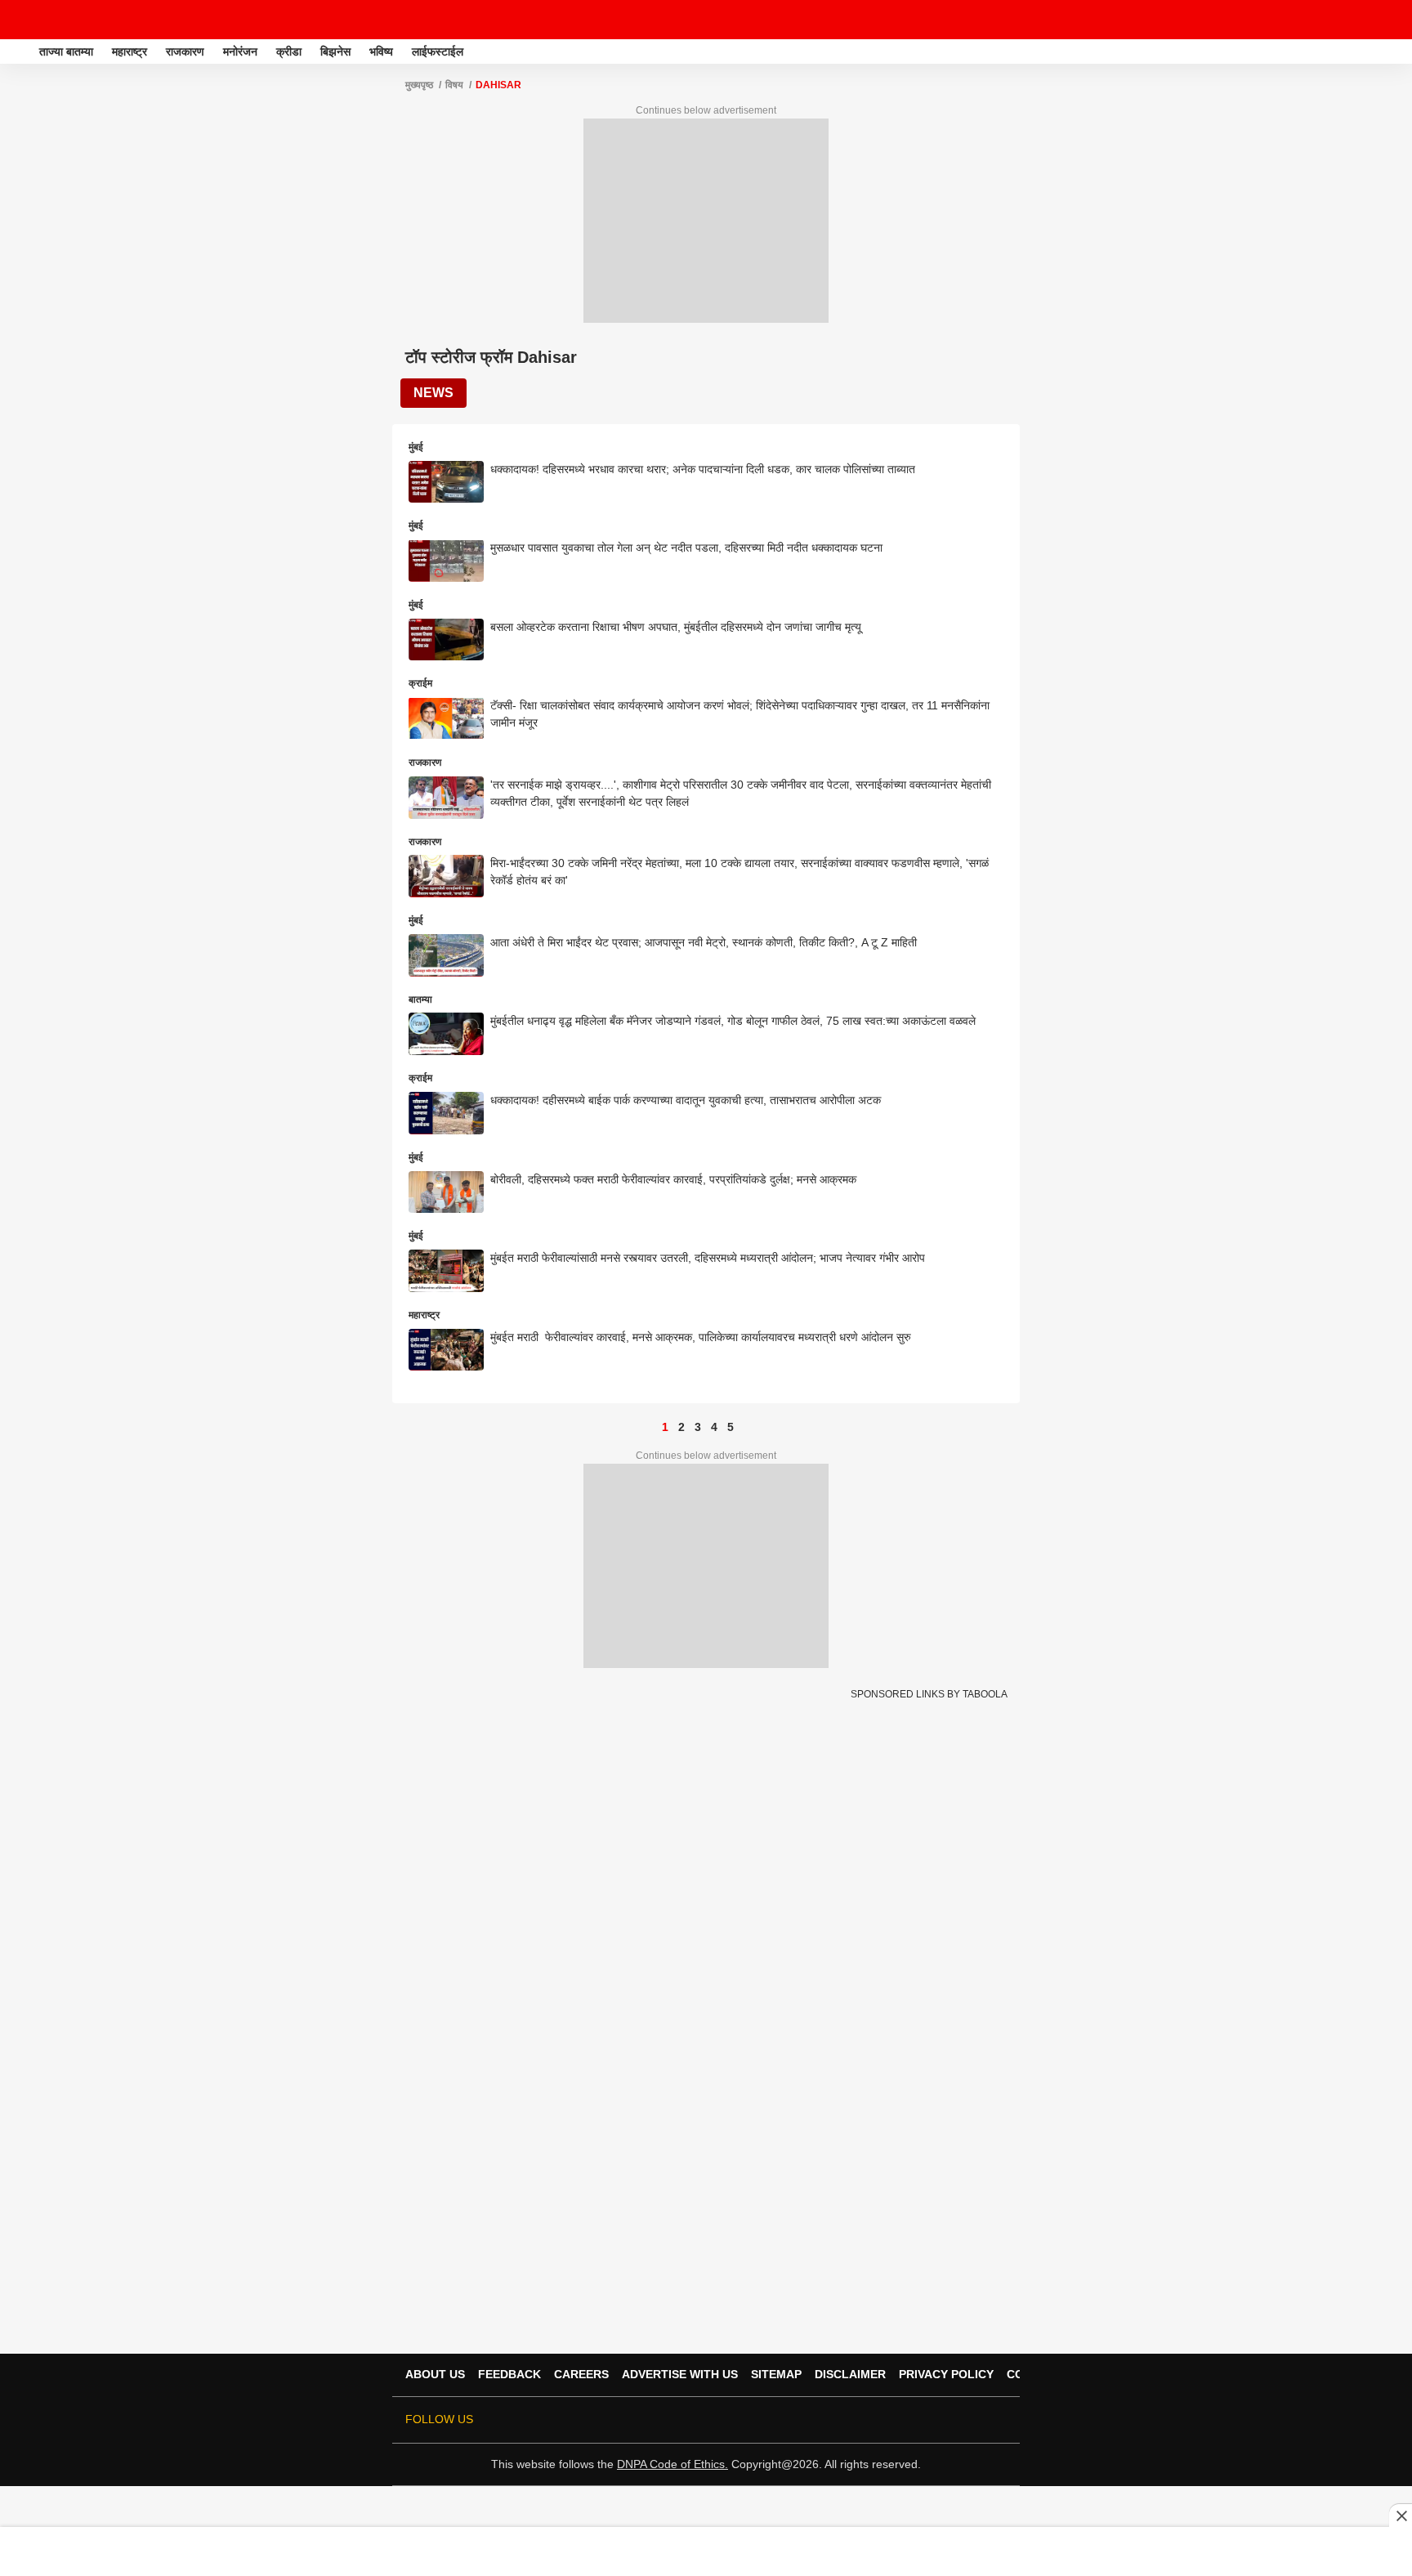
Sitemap (776, 2374)
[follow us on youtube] (928, 2420)
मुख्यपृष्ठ (419, 85)
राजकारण (185, 51)
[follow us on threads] (905, 2420)
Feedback (509, 2374)
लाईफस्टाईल (438, 51)
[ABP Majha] (18, 51)
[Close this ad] (1401, 2516)
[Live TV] (1361, 20)
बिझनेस (335, 51)
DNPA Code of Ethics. (672, 2464)
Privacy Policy (946, 2374)
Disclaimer (850, 2374)
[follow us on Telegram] (974, 2420)
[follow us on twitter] (860, 2420)
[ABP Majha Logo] (56, 20)
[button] (1398, 49)
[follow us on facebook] (882, 2420)
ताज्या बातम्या (66, 51)
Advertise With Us (680, 2374)
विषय (454, 85)
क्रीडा (289, 51)
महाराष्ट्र (130, 51)
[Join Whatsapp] (997, 2420)
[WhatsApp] (1389, 20)
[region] (706, 2551)
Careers (581, 2374)
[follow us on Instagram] (951, 2420)
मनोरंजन (240, 51)
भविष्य (381, 51)
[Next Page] (747, 1427)
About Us (435, 2374)
